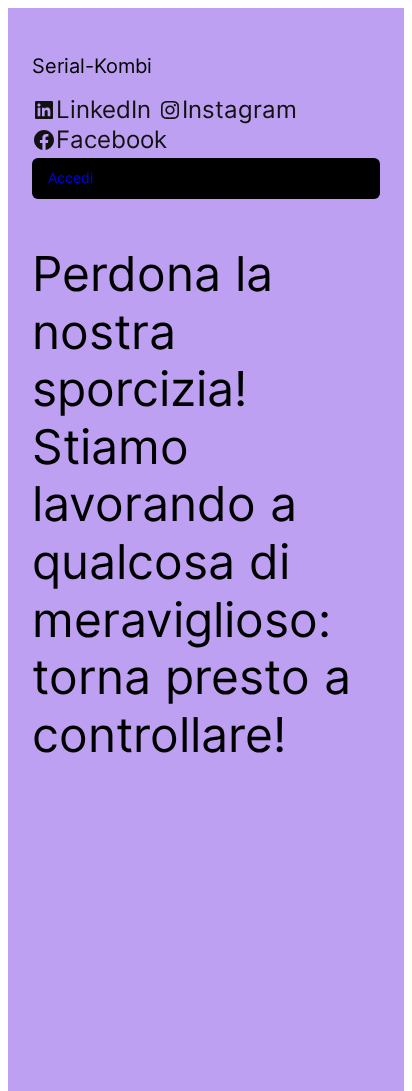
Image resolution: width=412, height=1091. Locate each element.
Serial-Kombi (92, 66)
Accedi (70, 177)
